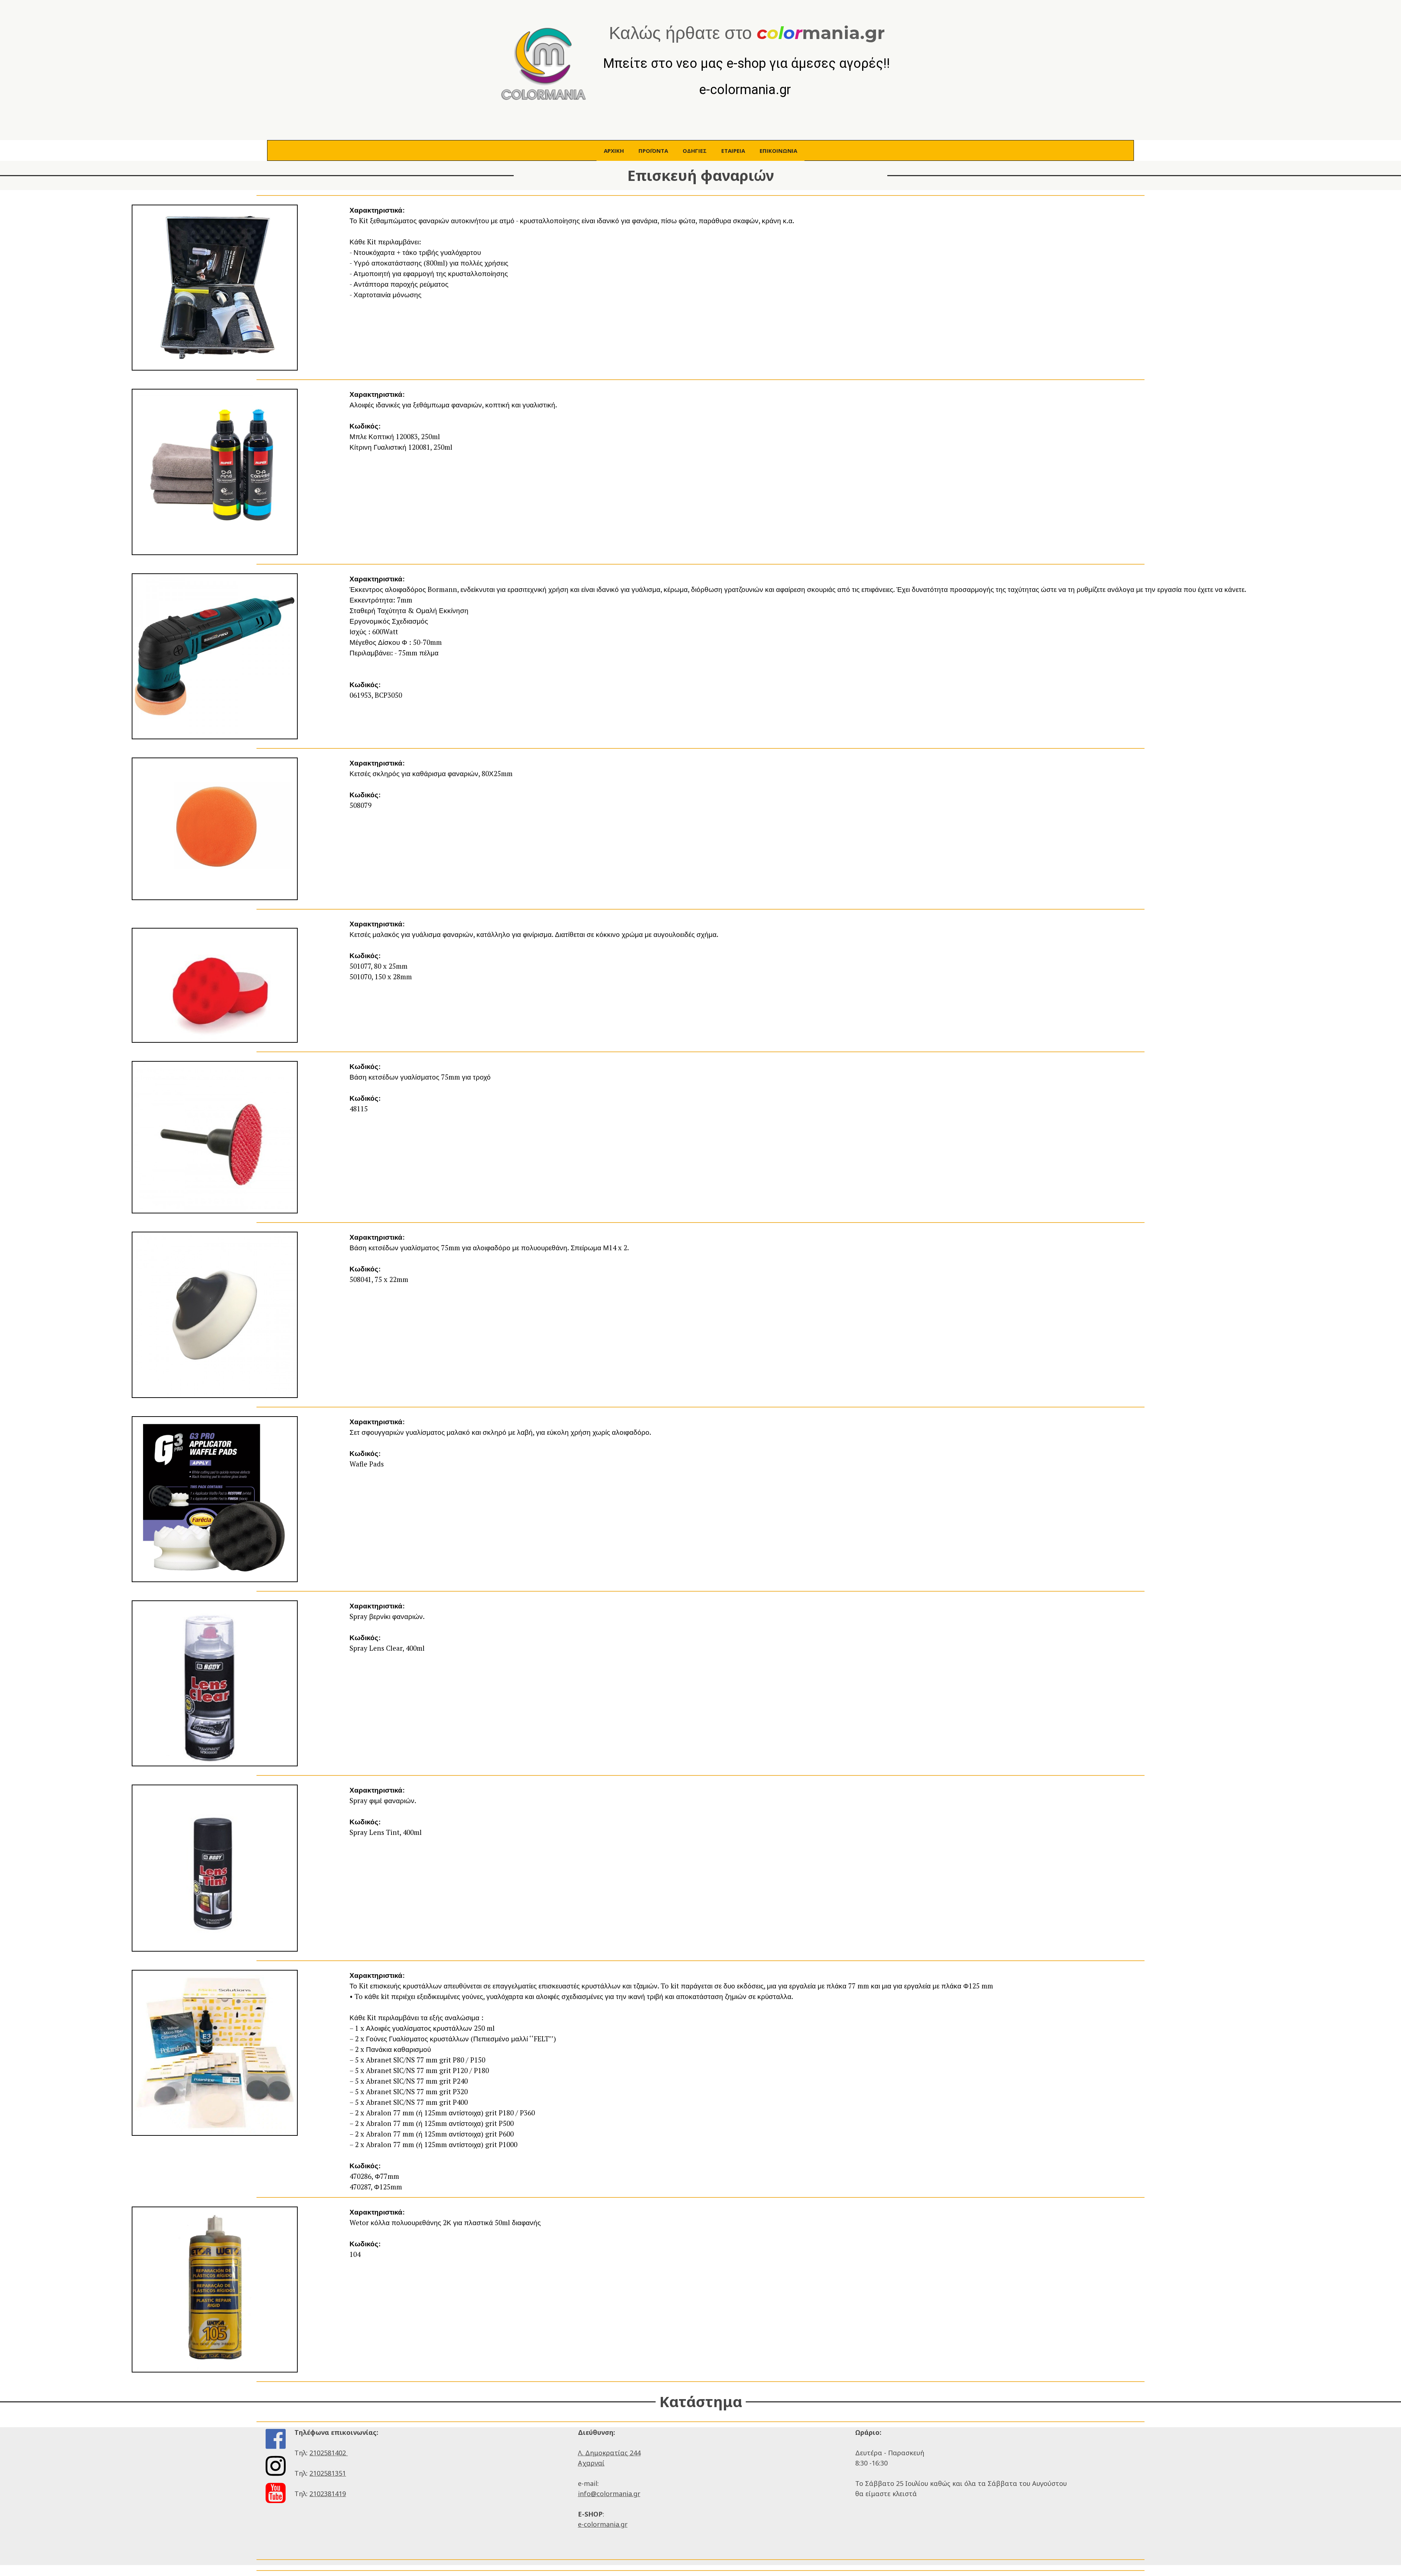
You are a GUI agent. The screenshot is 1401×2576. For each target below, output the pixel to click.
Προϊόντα (653, 151)
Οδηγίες (695, 151)
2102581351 (328, 2473)
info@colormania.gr (609, 2494)
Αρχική (614, 151)
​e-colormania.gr (603, 2524)
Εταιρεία (733, 151)
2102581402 (329, 2453)
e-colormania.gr (747, 90)
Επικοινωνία (778, 151)
